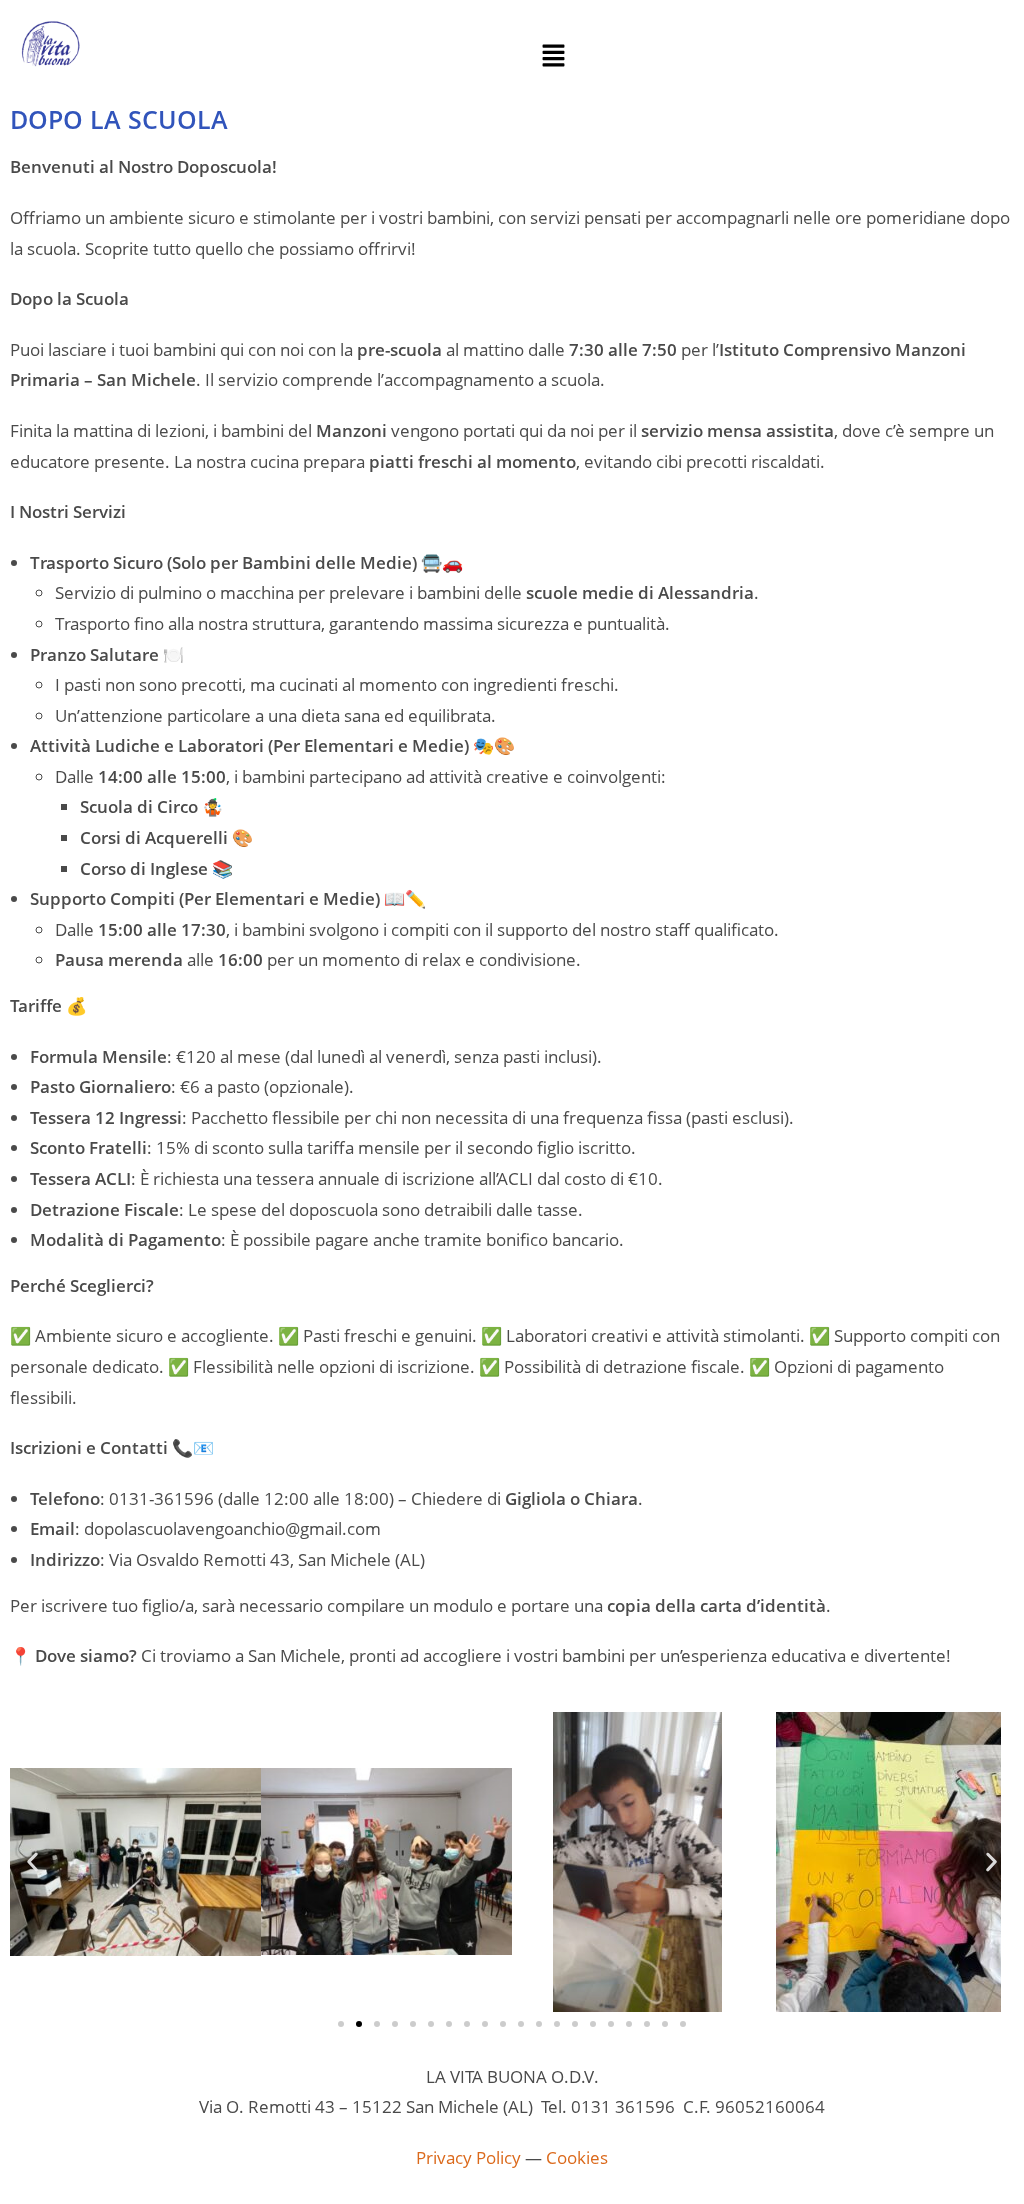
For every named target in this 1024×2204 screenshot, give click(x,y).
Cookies (577, 2157)
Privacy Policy (468, 2157)
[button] (553, 56)
